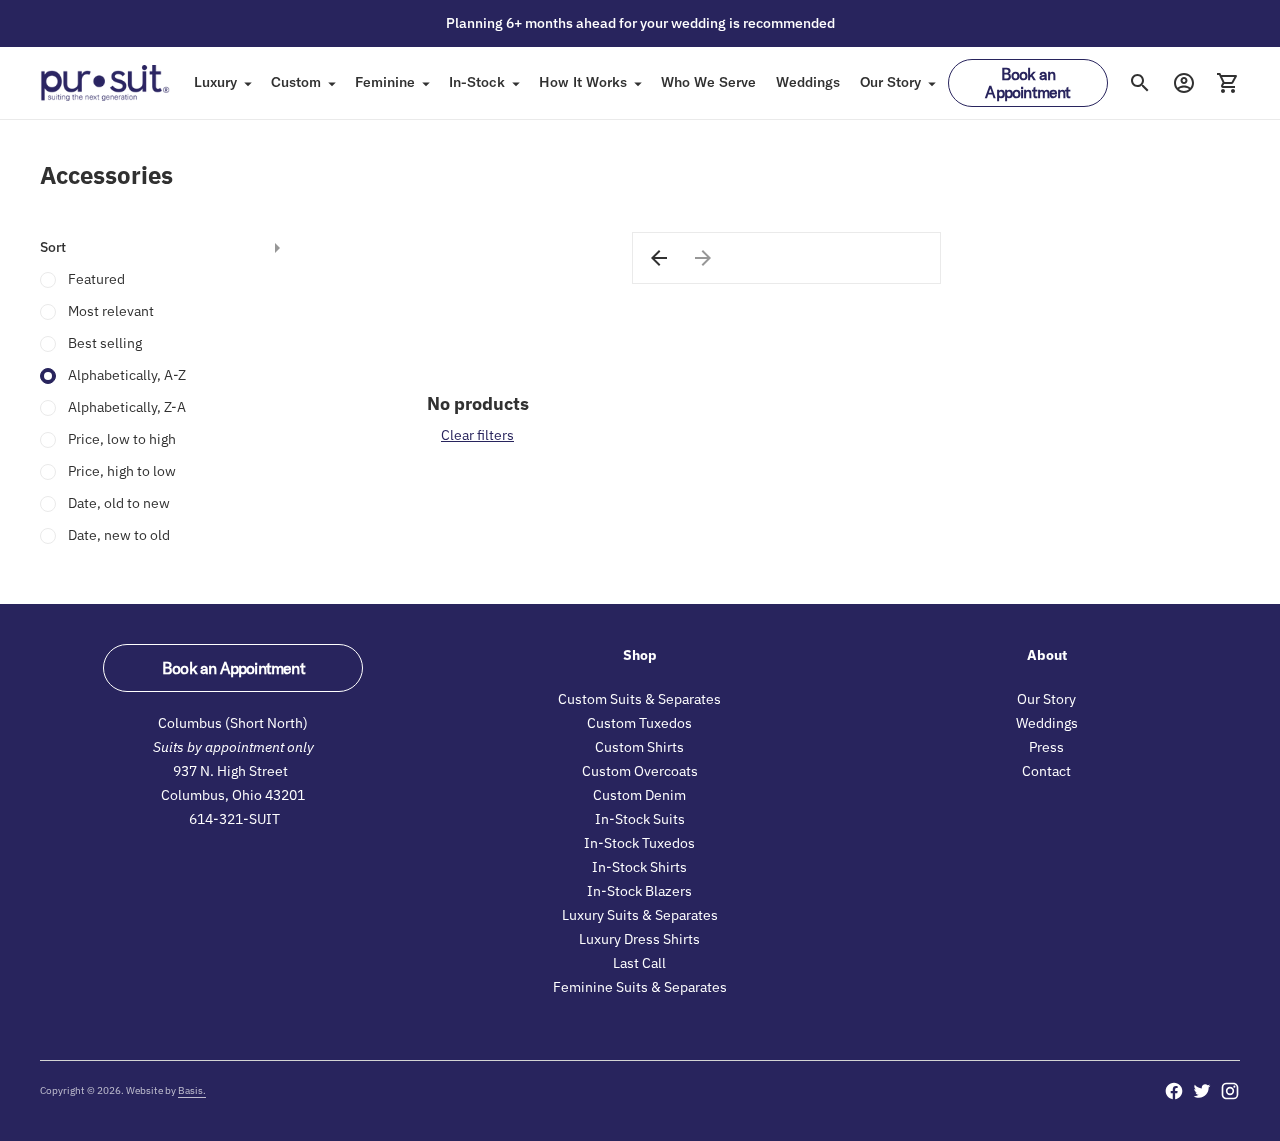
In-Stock (477, 82)
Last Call (639, 963)
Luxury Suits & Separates (640, 915)
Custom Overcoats (640, 771)
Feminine (385, 82)
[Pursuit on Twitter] (1202, 1091)
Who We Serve (708, 82)
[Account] (1184, 83)
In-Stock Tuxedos (639, 843)
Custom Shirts (639, 747)
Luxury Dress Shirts (639, 939)
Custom (296, 82)
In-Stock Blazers (639, 891)
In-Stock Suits (640, 819)
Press (1046, 747)
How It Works (583, 82)
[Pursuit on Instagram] (1230, 1091)
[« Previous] (659, 258)
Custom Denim (639, 795)
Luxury (215, 82)
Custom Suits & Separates (639, 699)
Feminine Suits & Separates (640, 987)
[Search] (1140, 83)
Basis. (192, 1090)
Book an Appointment (1027, 83)
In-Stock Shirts (639, 867)
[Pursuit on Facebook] (1174, 1091)
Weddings (808, 82)
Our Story (890, 82)
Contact (1046, 771)
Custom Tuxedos (639, 723)
